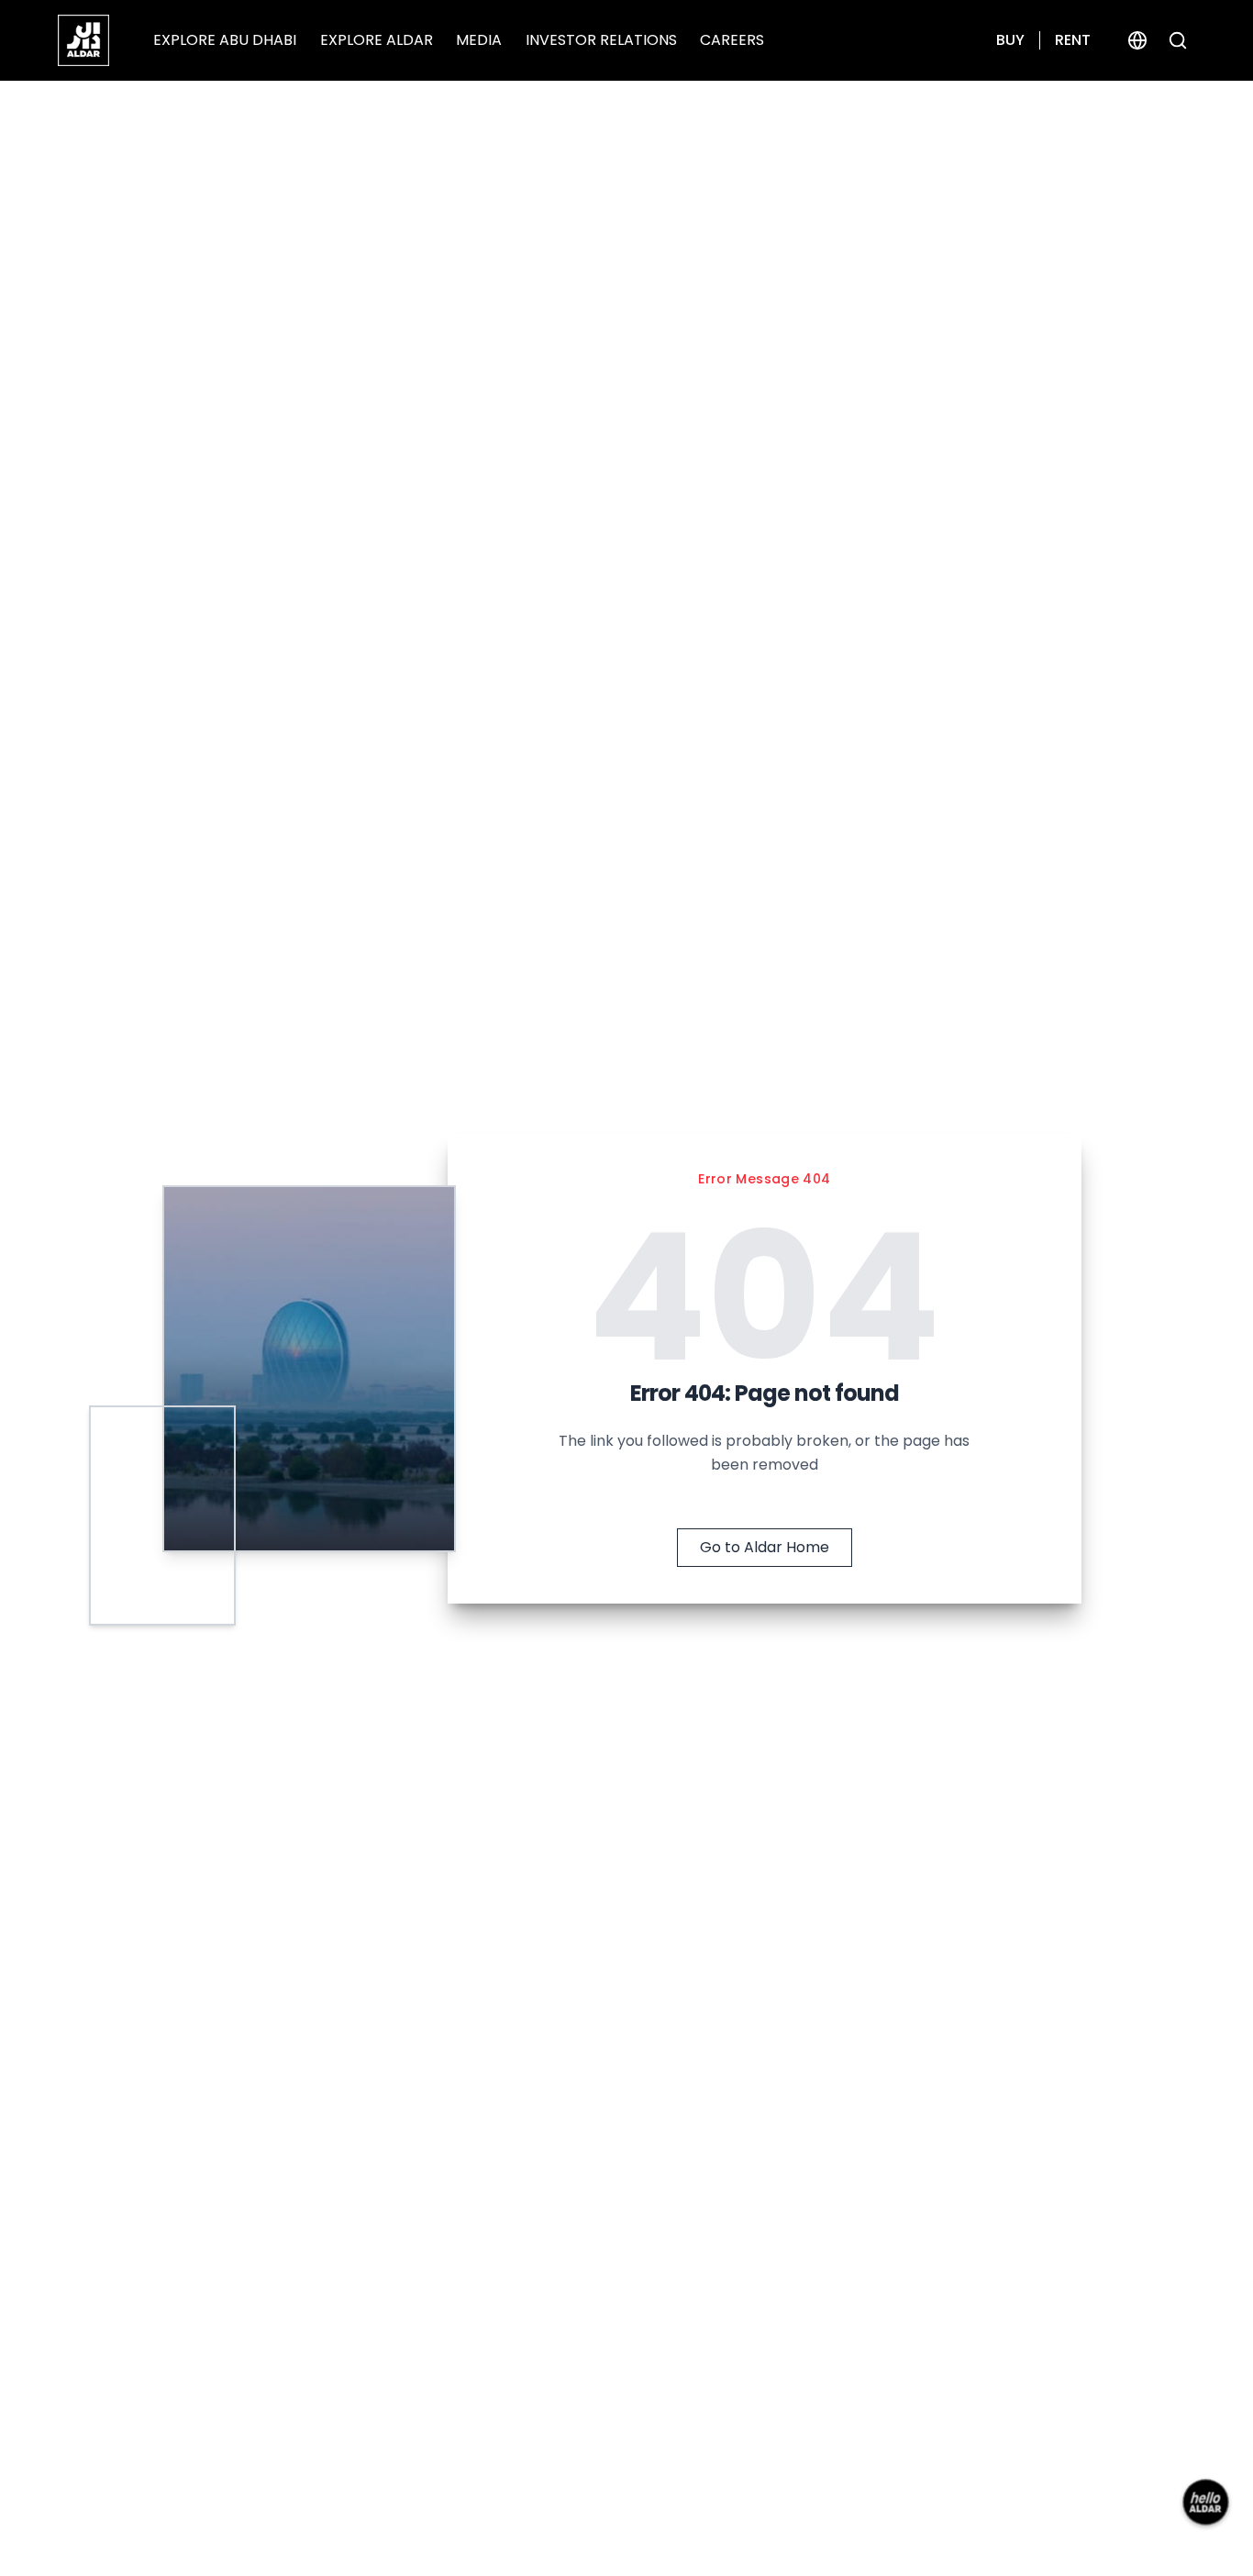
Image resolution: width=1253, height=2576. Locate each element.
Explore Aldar (377, 40)
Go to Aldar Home (765, 1547)
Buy (1010, 40)
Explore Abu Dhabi (225, 40)
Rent (1073, 40)
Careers (732, 40)
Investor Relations (601, 40)
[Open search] (1178, 40)
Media (479, 40)
